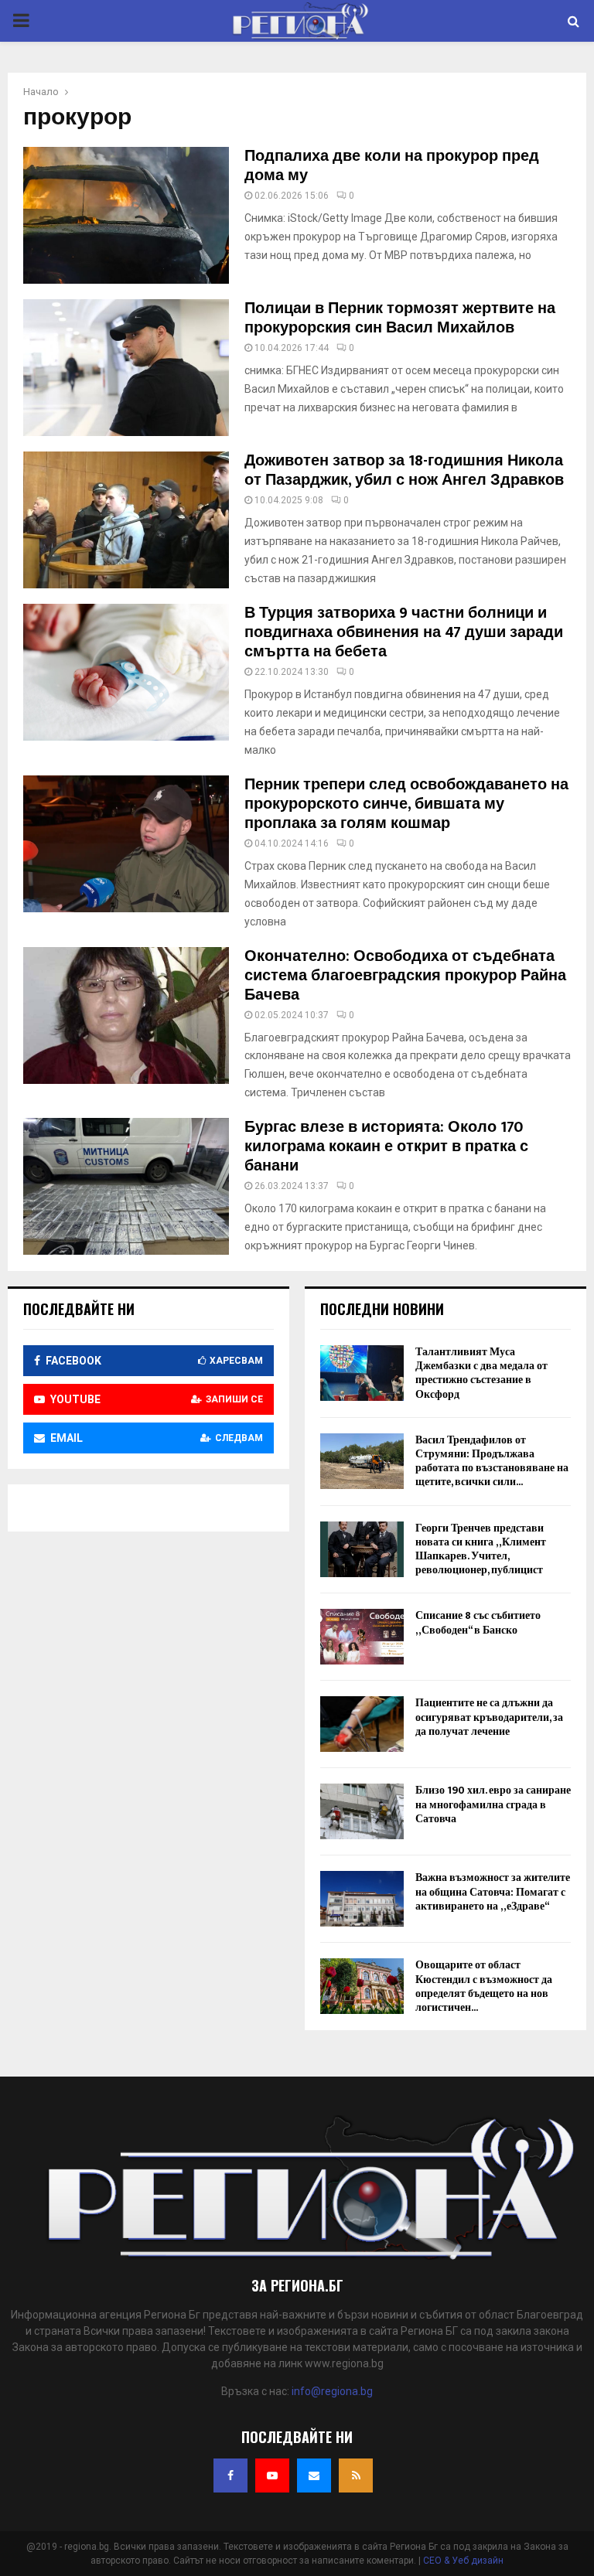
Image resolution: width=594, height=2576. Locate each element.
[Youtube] (272, 2475)
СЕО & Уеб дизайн (463, 2561)
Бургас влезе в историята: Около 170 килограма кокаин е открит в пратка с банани (386, 1147)
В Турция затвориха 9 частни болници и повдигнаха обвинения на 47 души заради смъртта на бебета (404, 632)
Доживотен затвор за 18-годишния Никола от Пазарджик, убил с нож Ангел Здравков (404, 470)
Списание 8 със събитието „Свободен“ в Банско (478, 1622)
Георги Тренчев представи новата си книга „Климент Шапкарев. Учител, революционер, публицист (481, 1549)
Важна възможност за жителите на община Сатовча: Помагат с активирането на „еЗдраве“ (493, 1891)
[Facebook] (230, 2475)
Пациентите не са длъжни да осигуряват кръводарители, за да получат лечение (489, 1717)
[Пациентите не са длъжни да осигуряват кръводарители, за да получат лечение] (362, 1724)
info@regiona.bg (332, 2391)
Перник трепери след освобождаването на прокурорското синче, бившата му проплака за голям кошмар (406, 804)
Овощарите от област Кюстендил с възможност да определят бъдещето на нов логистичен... (484, 1986)
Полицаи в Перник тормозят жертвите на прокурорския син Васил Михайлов (400, 318)
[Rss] (356, 2475)
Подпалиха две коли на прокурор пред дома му (392, 166)
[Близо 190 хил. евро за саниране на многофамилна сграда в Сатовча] (362, 1811)
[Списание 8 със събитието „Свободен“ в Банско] (362, 1637)
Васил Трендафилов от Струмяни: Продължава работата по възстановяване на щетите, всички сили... (492, 1461)
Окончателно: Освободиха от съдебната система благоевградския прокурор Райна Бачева (405, 976)
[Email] (314, 2475)
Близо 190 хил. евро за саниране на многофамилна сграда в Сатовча (493, 1804)
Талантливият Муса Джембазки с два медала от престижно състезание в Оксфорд (481, 1373)
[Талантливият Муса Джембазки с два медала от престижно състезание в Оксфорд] (362, 1373)
